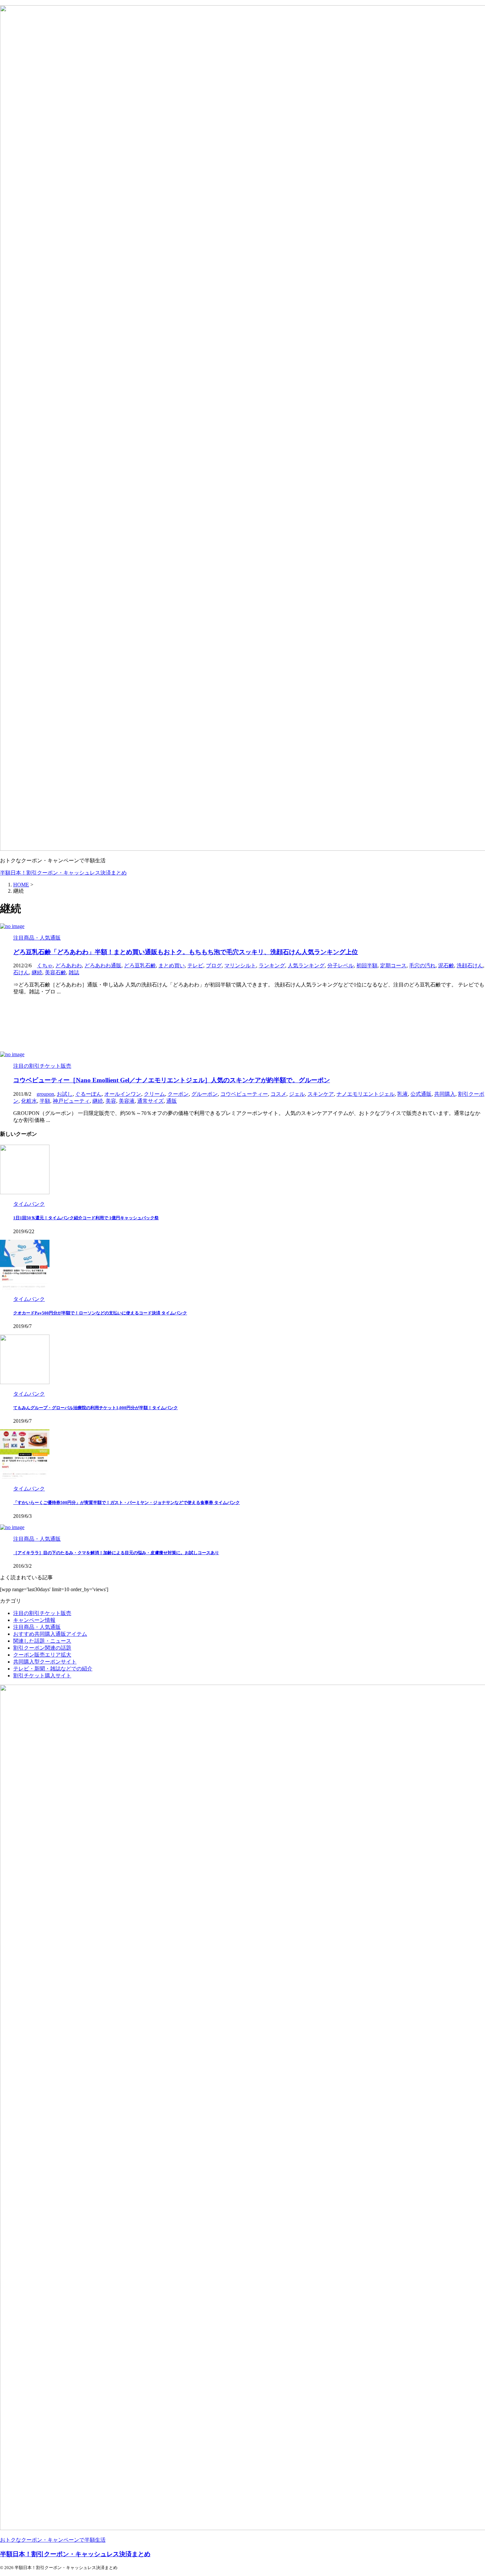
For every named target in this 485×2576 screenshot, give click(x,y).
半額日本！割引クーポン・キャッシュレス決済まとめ (63, 873)
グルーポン (205, 1094)
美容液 (127, 1101)
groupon (45, 1094)
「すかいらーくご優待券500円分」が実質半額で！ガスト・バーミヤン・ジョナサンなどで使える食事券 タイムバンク (127, 1503)
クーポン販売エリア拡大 (42, 1655)
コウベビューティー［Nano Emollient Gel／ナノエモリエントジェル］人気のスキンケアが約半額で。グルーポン (172, 1080)
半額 (45, 1101)
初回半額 (367, 966)
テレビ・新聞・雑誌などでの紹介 (53, 1669)
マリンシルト (240, 966)
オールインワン (123, 1094)
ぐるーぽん (88, 1094)
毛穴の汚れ (422, 966)
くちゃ (45, 966)
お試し (65, 1094)
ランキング (272, 966)
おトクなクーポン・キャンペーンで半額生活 (53, 2540)
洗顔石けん (470, 966)
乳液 (403, 1094)
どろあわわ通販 (103, 966)
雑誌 (74, 972)
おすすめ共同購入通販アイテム (50, 1634)
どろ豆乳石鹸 (140, 966)
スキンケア (321, 1094)
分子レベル (340, 966)
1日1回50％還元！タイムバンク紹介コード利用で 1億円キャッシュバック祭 (86, 1218)
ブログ (214, 966)
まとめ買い (172, 966)
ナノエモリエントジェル (366, 1094)
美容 (111, 1101)
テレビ (195, 966)
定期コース (393, 966)
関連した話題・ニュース (42, 1641)
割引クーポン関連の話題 (42, 1648)
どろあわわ (69, 966)
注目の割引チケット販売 (42, 1613)
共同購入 (445, 1094)
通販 (172, 1101)
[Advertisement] (198, 1023)
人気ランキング (306, 966)
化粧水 (29, 1101)
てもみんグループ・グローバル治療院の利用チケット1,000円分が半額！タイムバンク (96, 1408)
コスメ (278, 1094)
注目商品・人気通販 (37, 1627)
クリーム (154, 1094)
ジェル (297, 1094)
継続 (37, 972)
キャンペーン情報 (34, 1620)
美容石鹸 (55, 972)
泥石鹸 (446, 966)
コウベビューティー (244, 1094)
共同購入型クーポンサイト (45, 1662)
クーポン (178, 1094)
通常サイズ (150, 1101)
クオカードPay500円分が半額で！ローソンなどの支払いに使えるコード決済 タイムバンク (100, 1313)
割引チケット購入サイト (42, 1676)
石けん (21, 972)
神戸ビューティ (71, 1101)
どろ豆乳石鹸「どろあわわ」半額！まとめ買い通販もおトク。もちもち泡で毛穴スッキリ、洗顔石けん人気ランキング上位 (186, 952)
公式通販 (421, 1094)
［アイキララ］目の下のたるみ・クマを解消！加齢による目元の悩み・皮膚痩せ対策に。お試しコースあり (116, 1553)
